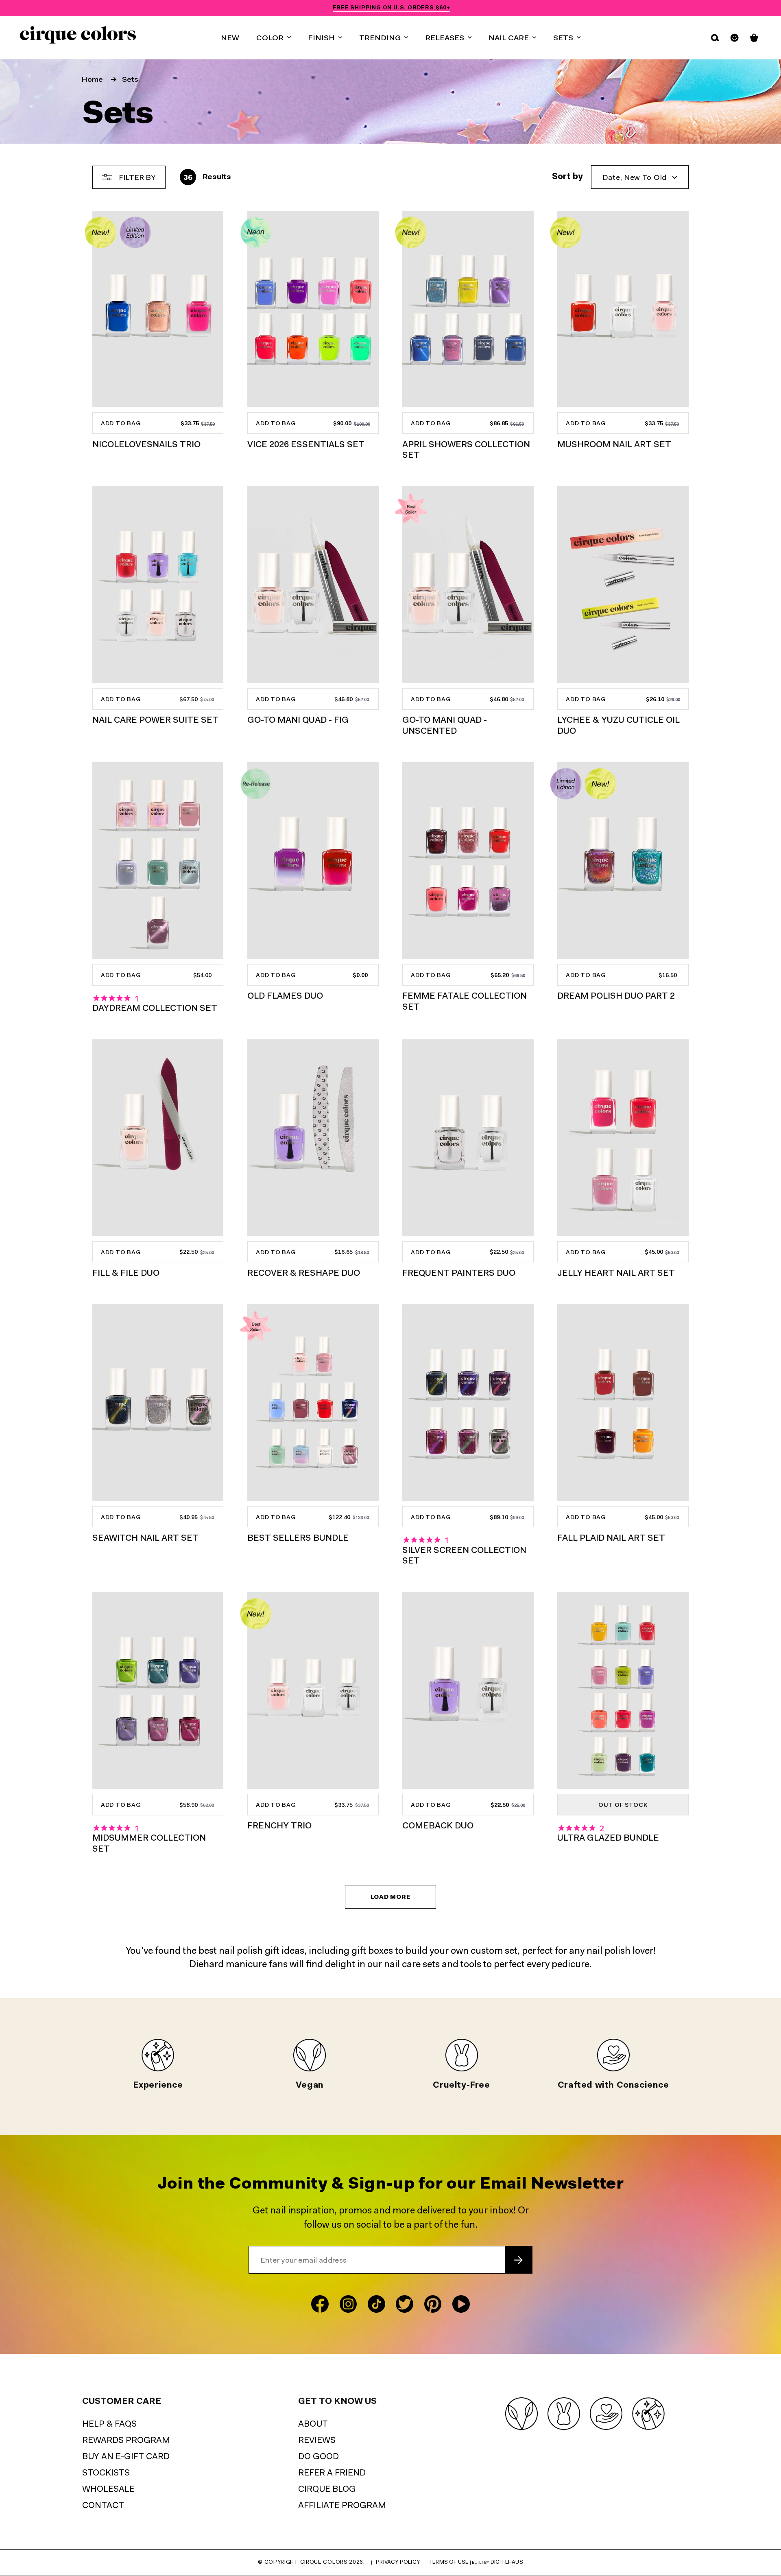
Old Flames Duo (285, 996)
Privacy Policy (398, 2562)
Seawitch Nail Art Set (145, 1538)
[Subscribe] (518, 2260)
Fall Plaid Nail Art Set (611, 1538)
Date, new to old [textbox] (635, 178)
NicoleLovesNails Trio (146, 445)
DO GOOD (319, 2457)
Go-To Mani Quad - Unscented (445, 726)
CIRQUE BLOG (327, 2490)
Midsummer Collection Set (149, 1844)
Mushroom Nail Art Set (614, 445)
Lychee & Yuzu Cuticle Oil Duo (618, 726)
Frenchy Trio (279, 1826)
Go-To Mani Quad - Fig (298, 721)
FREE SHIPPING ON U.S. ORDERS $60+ (391, 8)
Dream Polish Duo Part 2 (616, 996)
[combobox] (640, 177)
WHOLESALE (108, 2490)
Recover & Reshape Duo (304, 1274)
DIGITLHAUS (507, 2562)
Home (92, 80)
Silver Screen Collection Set (464, 1556)
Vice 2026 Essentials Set (306, 445)
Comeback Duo (438, 1826)
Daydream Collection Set (155, 1009)
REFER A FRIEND (332, 2473)
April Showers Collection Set (466, 450)
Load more (391, 1897)
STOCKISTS (106, 2473)
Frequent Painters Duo (459, 1274)
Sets (130, 80)
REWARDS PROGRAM (126, 2441)
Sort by (567, 177)
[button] (274, 38)
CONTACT (103, 2506)
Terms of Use (448, 2562)
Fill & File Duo (126, 1274)
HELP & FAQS (109, 2424)
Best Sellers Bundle (298, 1538)
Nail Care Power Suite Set (155, 721)
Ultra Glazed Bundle (608, 1838)
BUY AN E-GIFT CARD (126, 2457)
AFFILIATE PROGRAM (342, 2506)
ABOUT (313, 2424)
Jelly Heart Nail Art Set (616, 1274)
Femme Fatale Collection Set (465, 1002)
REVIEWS (317, 2441)
